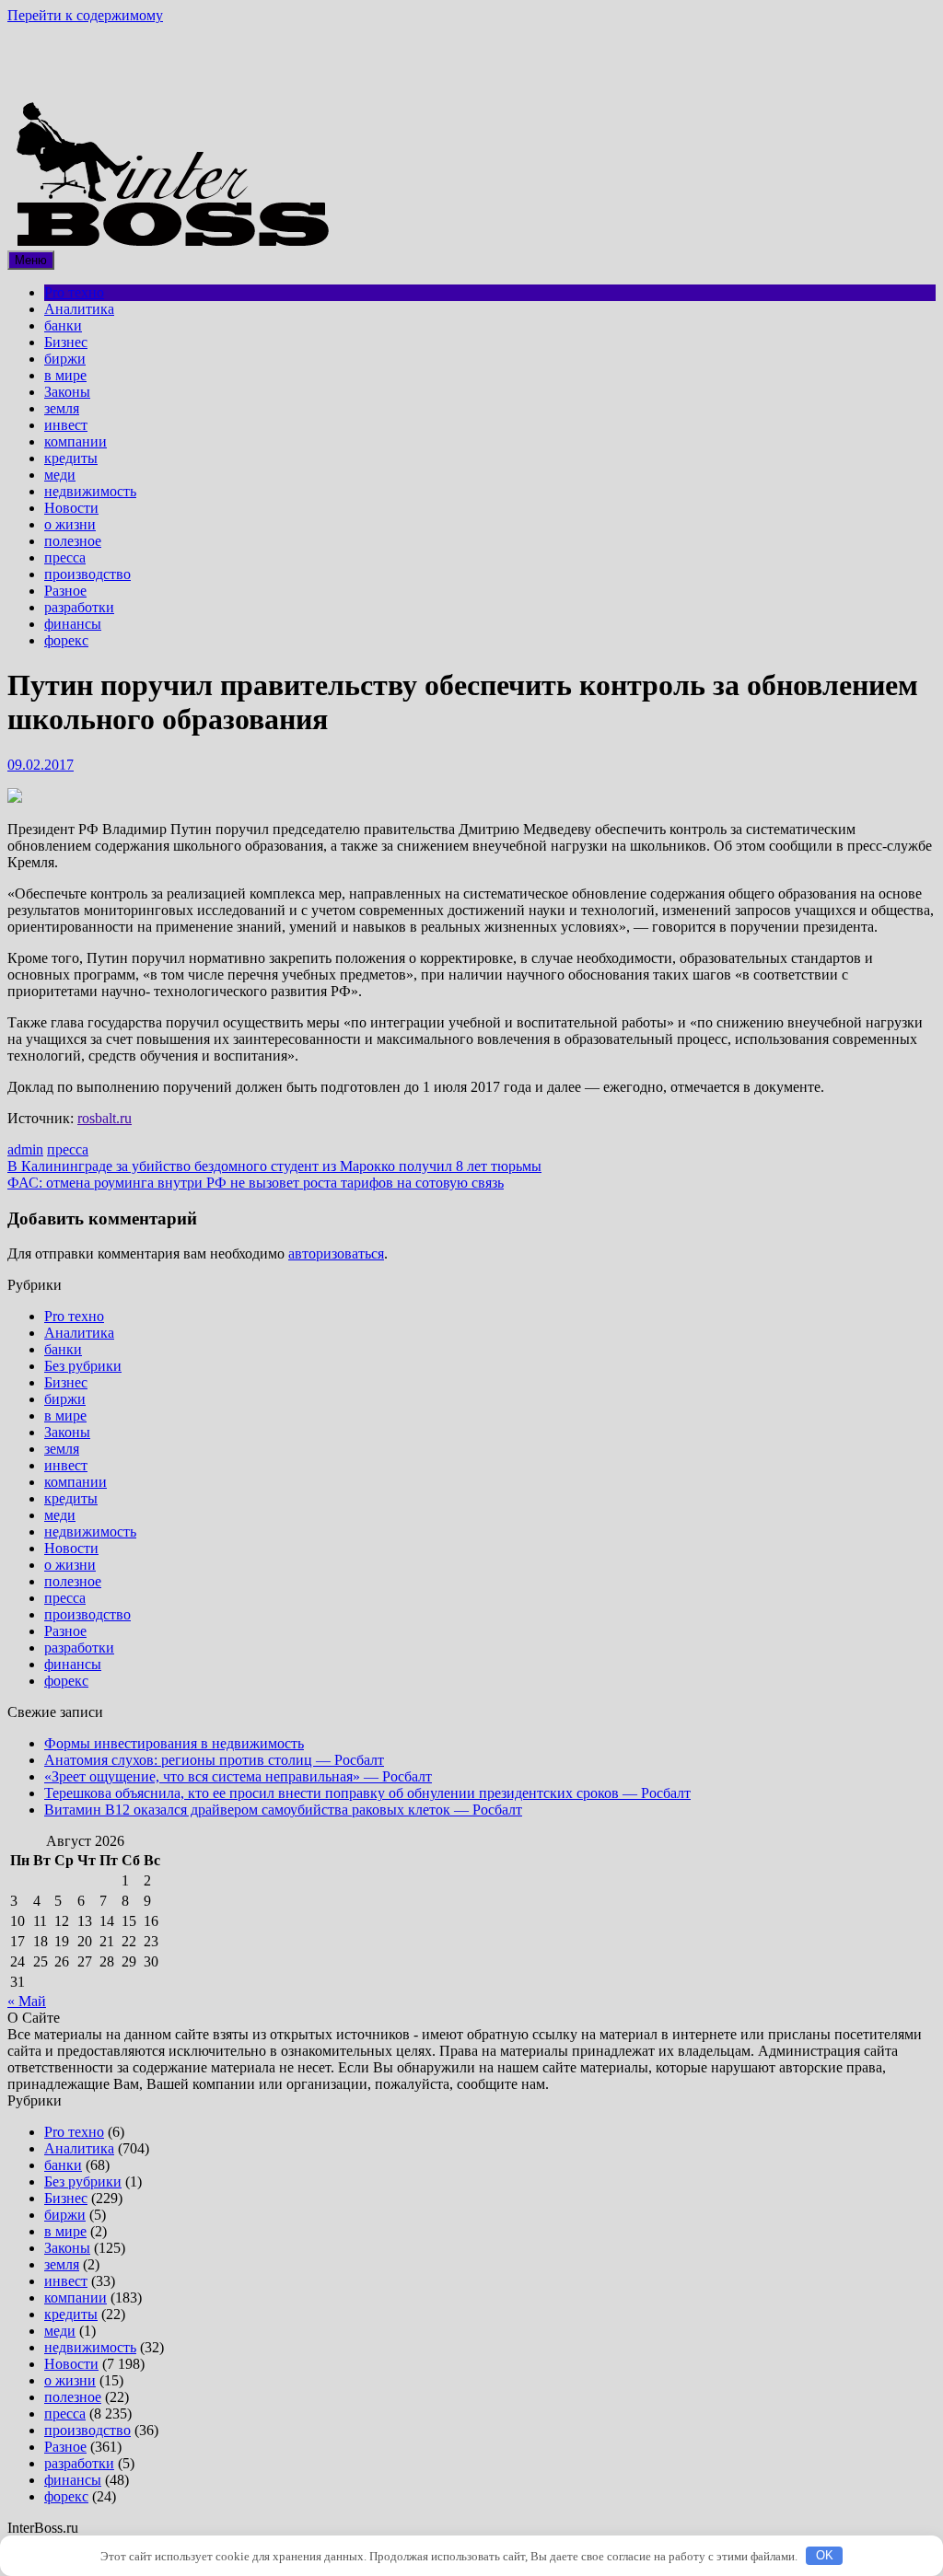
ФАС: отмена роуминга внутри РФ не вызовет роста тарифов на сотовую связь (256, 1183)
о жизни (70, 524)
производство (87, 574)
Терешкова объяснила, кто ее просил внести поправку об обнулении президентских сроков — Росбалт (367, 1793)
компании (76, 441)
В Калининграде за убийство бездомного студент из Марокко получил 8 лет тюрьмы (274, 1166)
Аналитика (79, 309)
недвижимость (90, 491)
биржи (65, 359)
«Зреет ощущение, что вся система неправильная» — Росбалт (238, 1776)
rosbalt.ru (105, 1118)
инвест (66, 425)
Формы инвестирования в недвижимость (174, 1743)
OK (825, 2555)
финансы (73, 624)
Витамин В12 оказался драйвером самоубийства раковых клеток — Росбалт (283, 1810)
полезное (73, 541)
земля (62, 408)
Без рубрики (83, 1366)
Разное (65, 591)
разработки (79, 607)
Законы (67, 392)
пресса (65, 557)
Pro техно (74, 292)
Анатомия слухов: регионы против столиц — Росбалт (214, 1760)
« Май (27, 2001)
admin (25, 1149)
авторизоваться (336, 1253)
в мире (65, 375)
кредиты (71, 458)
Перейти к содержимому (85, 15)
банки (63, 325)
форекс (66, 640)
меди (60, 475)
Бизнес (66, 342)
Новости (71, 508)
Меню (31, 260)
